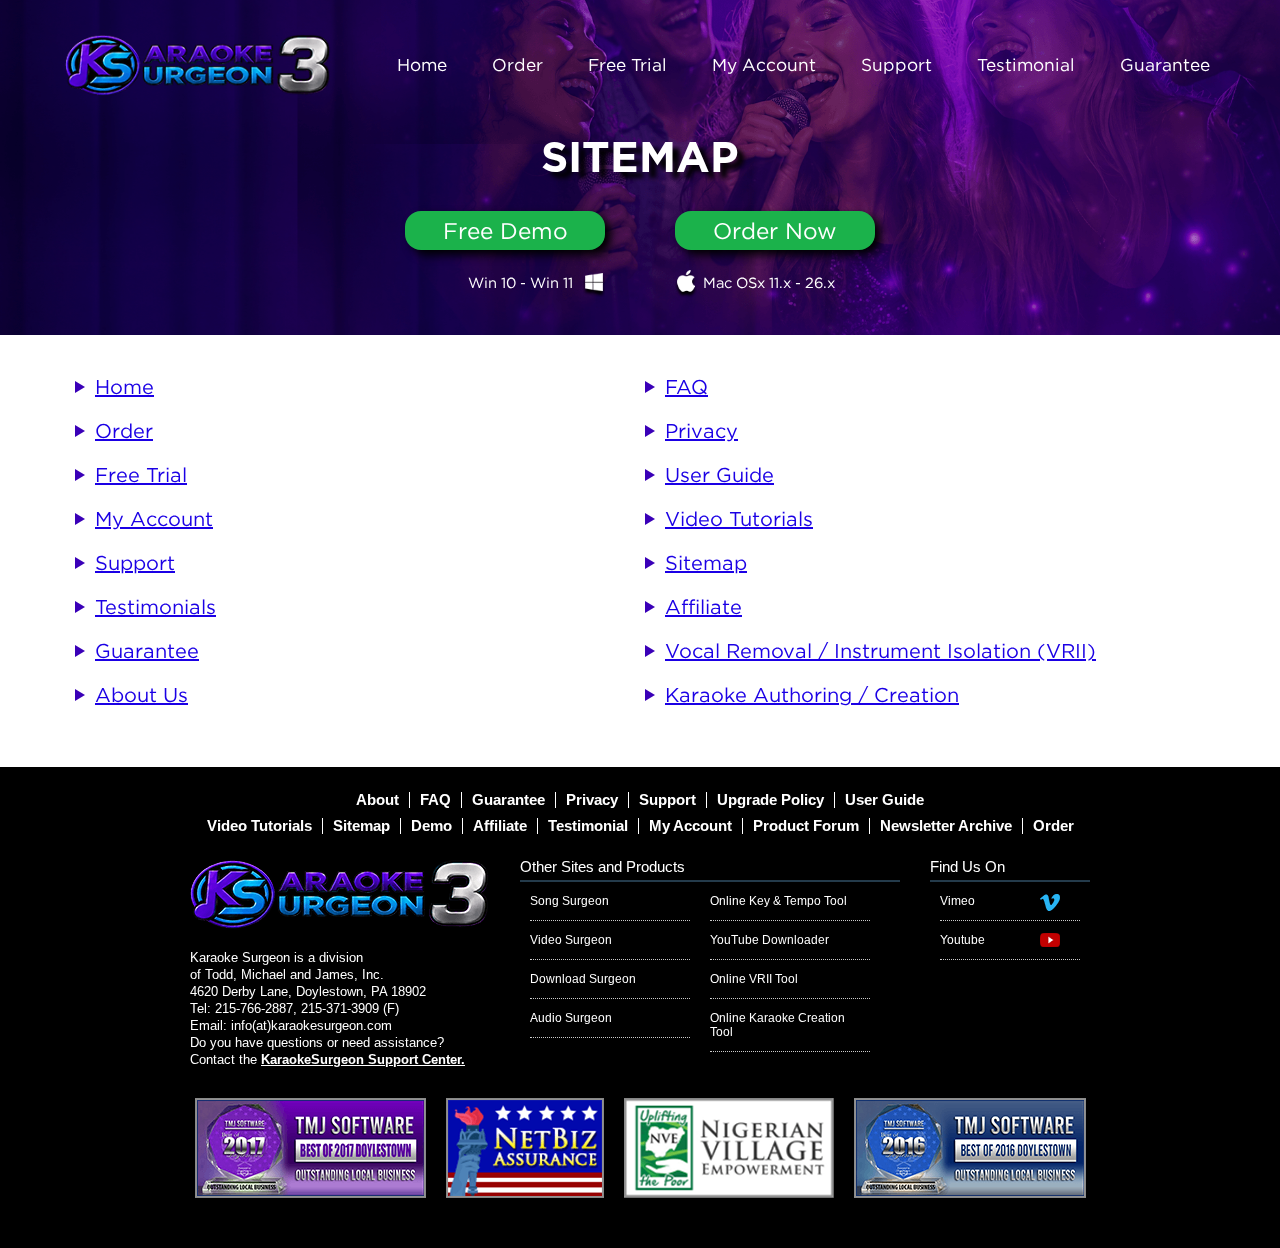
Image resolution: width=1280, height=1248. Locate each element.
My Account (764, 64)
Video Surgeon (571, 940)
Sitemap (706, 562)
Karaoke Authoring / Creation (812, 694)
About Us (141, 694)
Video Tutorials (739, 518)
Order (517, 64)
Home (422, 64)
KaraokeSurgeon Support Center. (363, 1059)
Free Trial (627, 64)
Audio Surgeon (571, 1018)
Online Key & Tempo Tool (778, 901)
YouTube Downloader (769, 940)
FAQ (686, 386)
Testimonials (155, 606)
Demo (431, 826)
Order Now (775, 230)
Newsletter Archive (946, 826)
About (377, 800)
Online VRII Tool (754, 979)
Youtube (962, 940)
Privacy (701, 430)
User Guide (719, 474)
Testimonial (1026, 64)
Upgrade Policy (770, 800)
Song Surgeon (569, 901)
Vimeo (957, 901)
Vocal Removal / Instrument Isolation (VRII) (880, 650)
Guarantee (1165, 64)
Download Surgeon (583, 979)
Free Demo (505, 230)
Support (896, 64)
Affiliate (703, 606)
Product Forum (806, 826)
